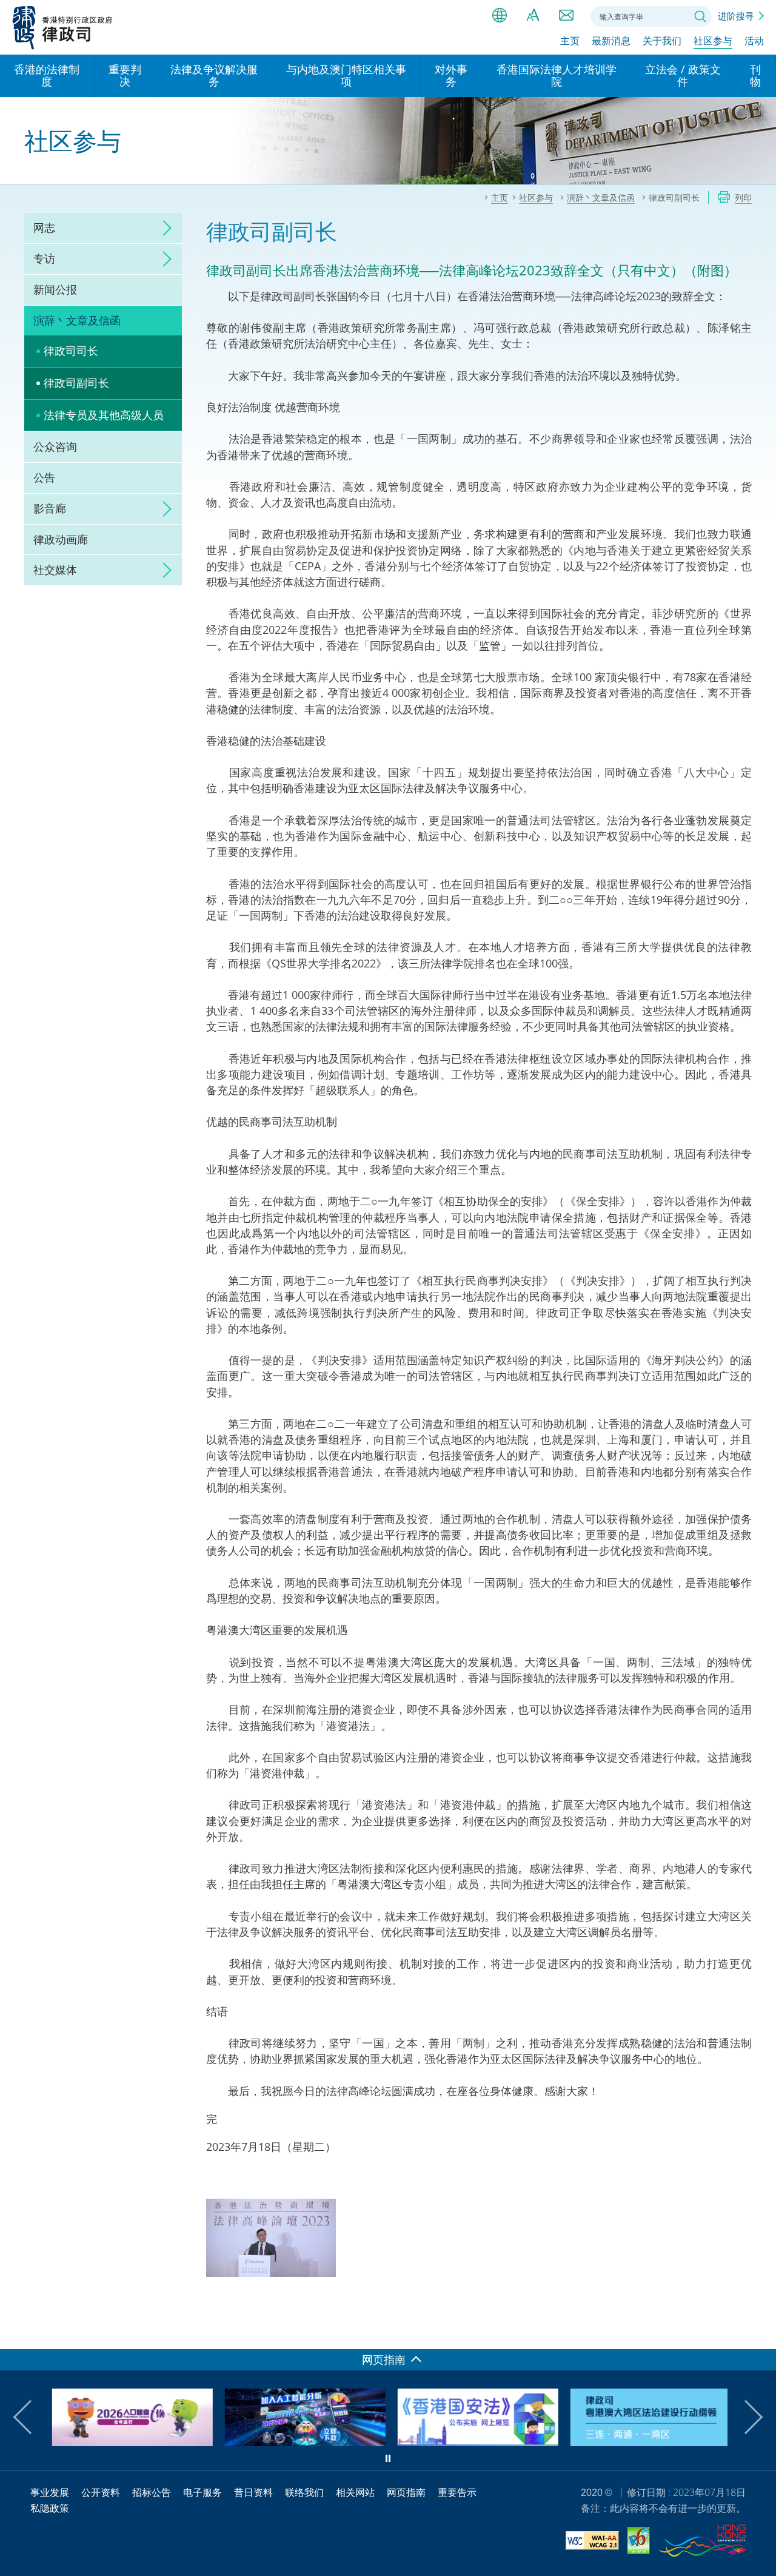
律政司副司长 (76, 383)
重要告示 (457, 2492)
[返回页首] (760, 2333)
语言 (500, 15)
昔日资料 (253, 2492)
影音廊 (50, 508)
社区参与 (713, 41)
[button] (30, 2417)
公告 (44, 477)
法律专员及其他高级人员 (104, 415)
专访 (44, 258)
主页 (570, 41)
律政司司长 (71, 351)
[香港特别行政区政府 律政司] (63, 27)
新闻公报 (55, 289)
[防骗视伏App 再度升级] (302, 2442)
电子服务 (202, 2492)
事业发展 (50, 2492)
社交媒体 (55, 570)
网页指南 (406, 2492)
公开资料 (101, 2492)
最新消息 (611, 41)
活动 (754, 41)
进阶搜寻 (736, 16)
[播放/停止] (388, 2458)
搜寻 (700, 16)
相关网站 (355, 2492)
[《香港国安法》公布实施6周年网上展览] (474, 2442)
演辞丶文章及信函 (77, 320)
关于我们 (662, 41)
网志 (44, 227)
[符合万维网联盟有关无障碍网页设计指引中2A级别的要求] (592, 2542)
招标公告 (152, 2492)
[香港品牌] (702, 2543)
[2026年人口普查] (129, 2442)
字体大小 (533, 15)
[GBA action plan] (647, 2442)
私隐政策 (50, 2508)
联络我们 (566, 15)
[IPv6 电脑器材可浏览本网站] (639, 2542)
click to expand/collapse (164, 228)
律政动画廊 (61, 539)
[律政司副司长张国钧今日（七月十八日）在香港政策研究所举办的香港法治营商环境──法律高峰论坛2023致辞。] (271, 2238)
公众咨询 (55, 446)
